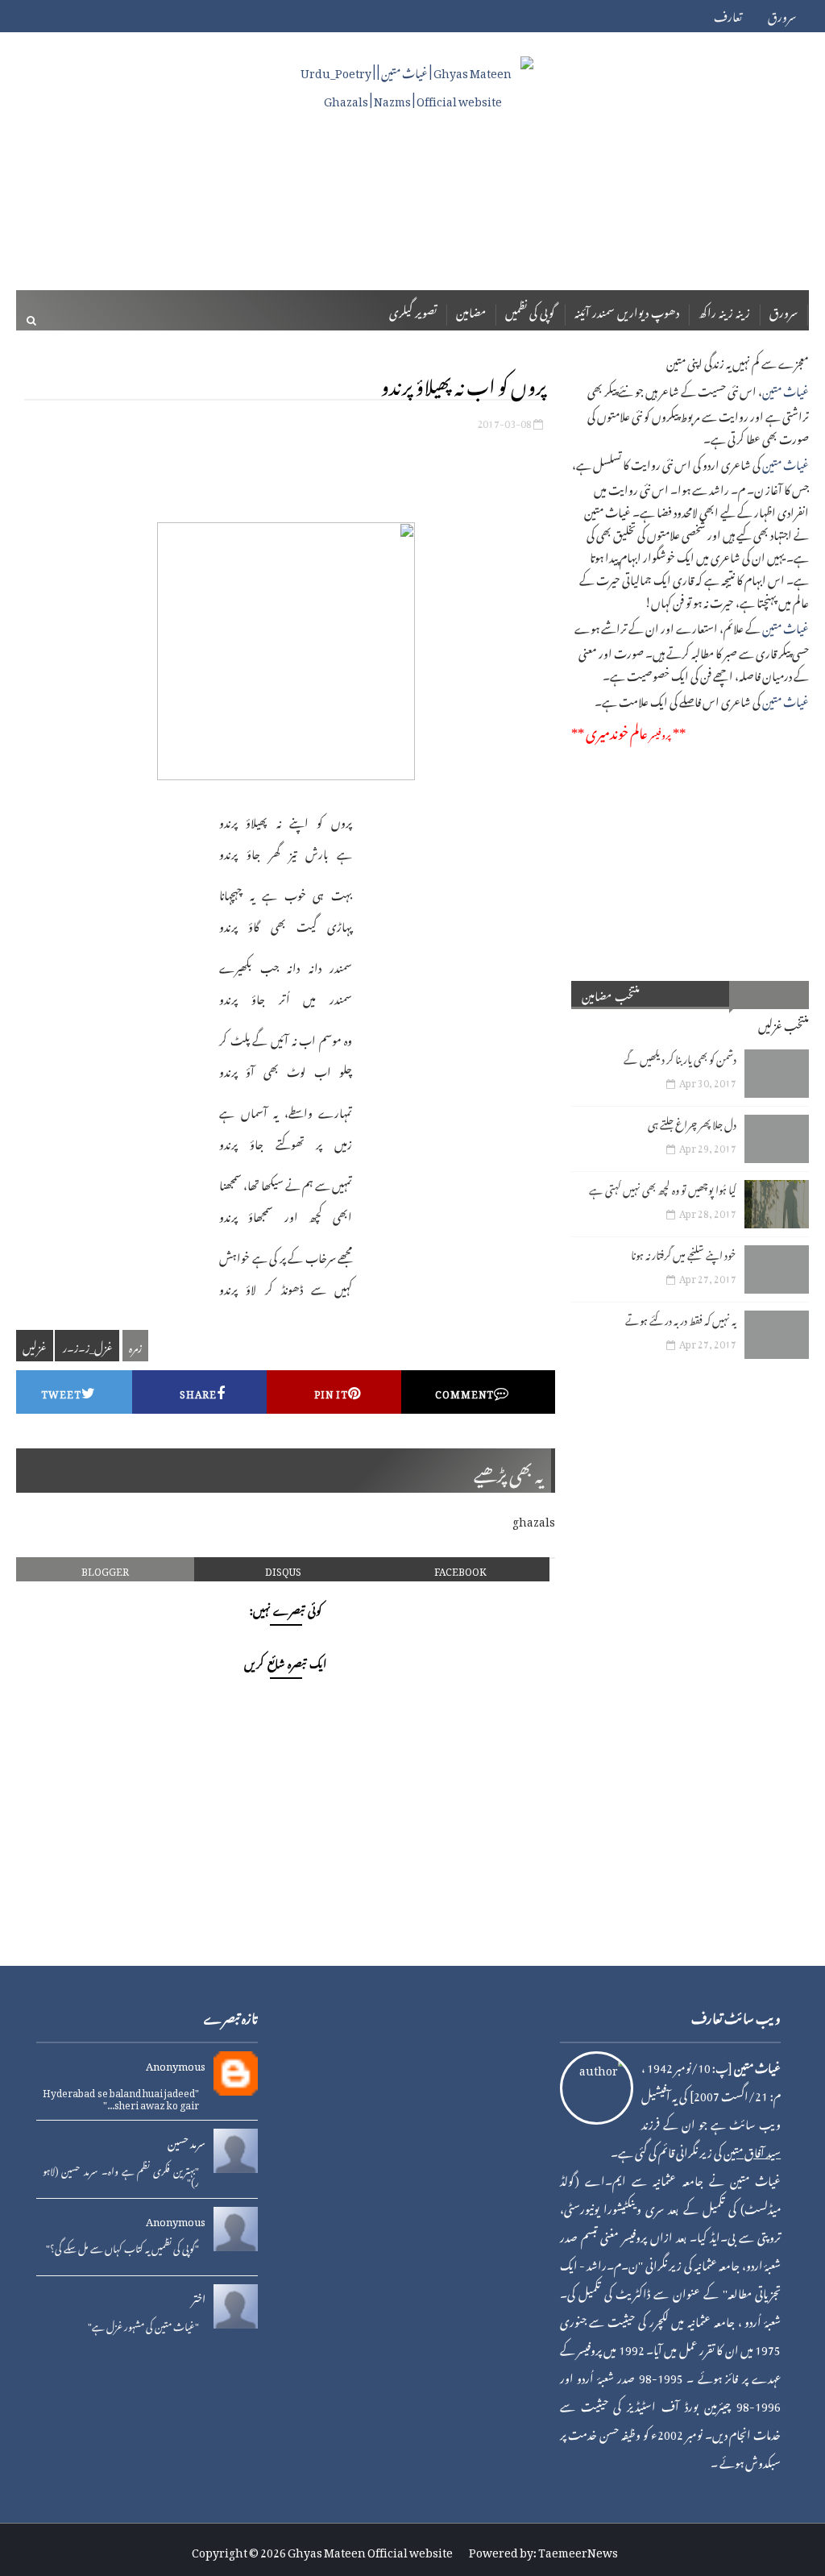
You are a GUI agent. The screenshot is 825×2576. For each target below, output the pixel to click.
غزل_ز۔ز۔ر (87, 1346)
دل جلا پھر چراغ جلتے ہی (692, 1122)
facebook (460, 1569)
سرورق (782, 14)
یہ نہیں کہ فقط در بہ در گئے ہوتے (681, 1318)
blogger (105, 1569)
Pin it (331, 1392)
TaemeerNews (578, 2550)
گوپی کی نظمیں (530, 310)
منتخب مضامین (611, 994)
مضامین (471, 310)
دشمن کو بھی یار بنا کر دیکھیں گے (680, 1057)
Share (198, 1392)
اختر (199, 2297)
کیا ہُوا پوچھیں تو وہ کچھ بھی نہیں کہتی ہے (663, 1188)
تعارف (728, 14)
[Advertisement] (412, 223)
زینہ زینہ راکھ (724, 310)
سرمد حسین (187, 2142)
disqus (283, 1569)
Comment (464, 1392)
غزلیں (35, 1346)
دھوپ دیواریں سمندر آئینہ (627, 310)
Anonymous (176, 2064)
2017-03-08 (504, 421)
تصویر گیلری (413, 310)
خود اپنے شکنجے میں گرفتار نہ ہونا (684, 1253)
